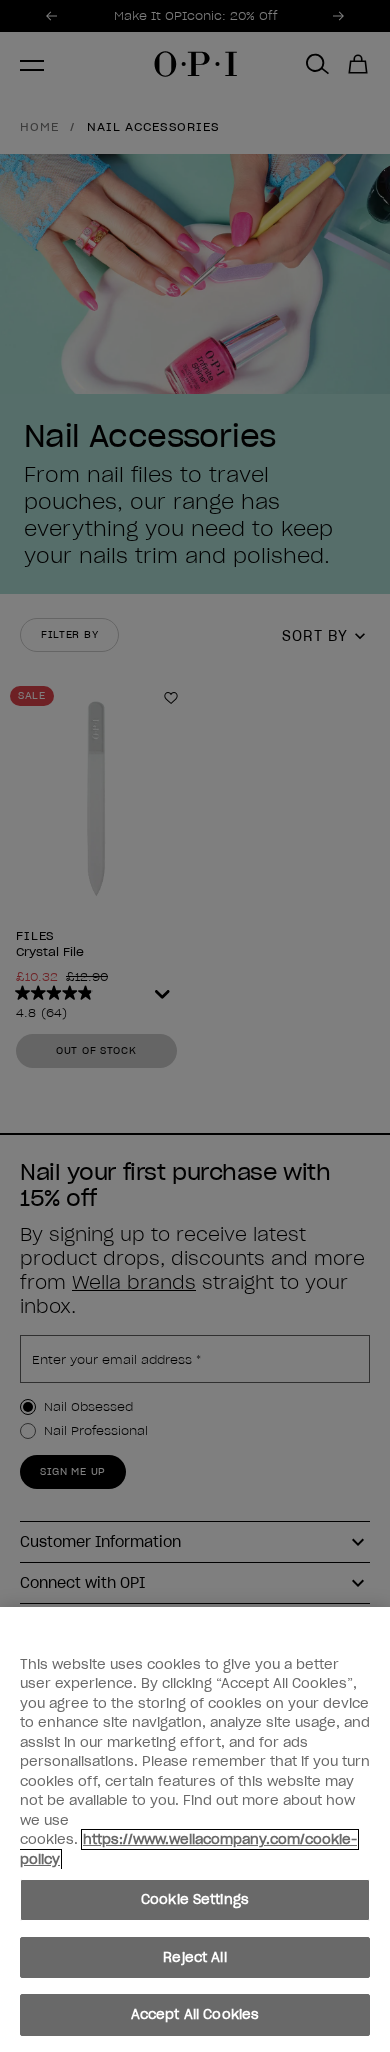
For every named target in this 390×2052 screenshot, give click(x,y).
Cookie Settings (195, 1899)
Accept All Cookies (195, 2014)
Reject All (194, 1957)
